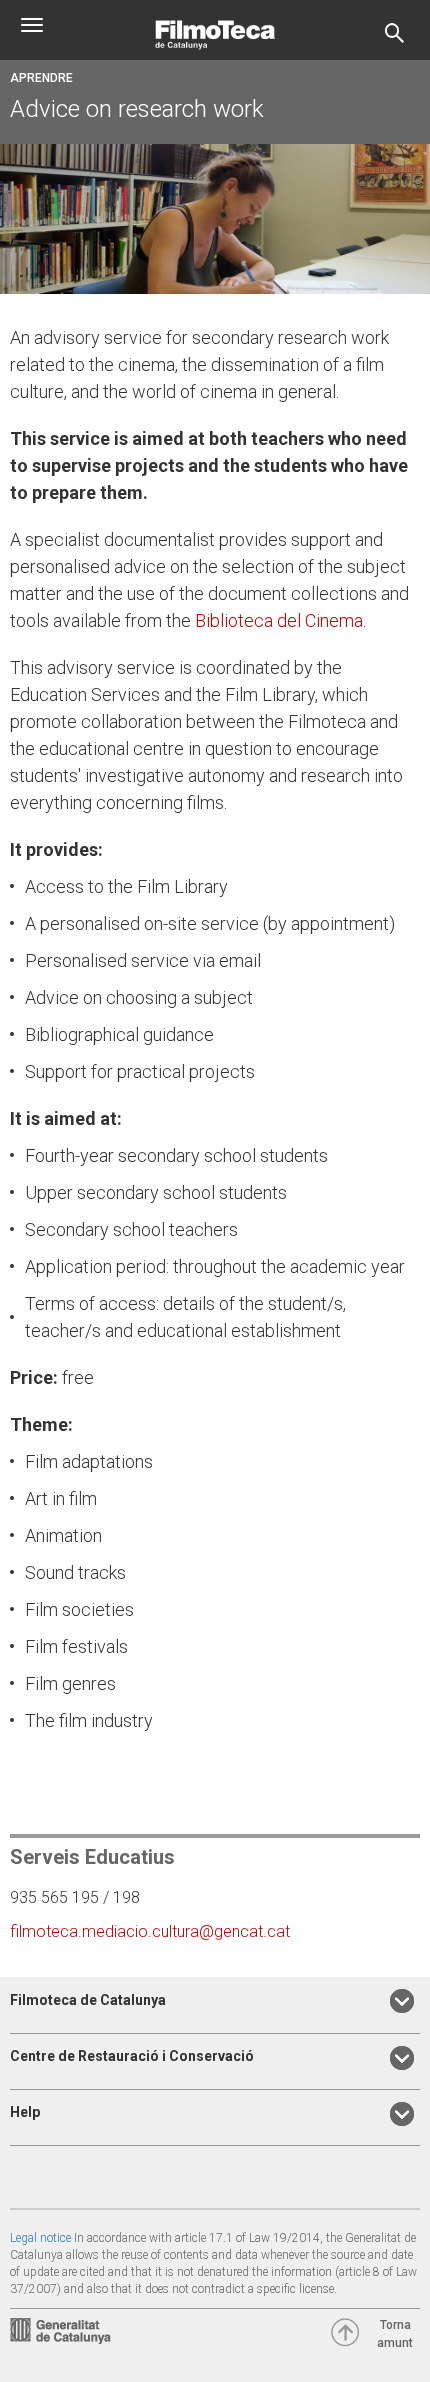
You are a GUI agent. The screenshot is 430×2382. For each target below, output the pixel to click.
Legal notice (40, 2238)
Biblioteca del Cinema (279, 620)
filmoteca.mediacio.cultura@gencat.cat (150, 1931)
